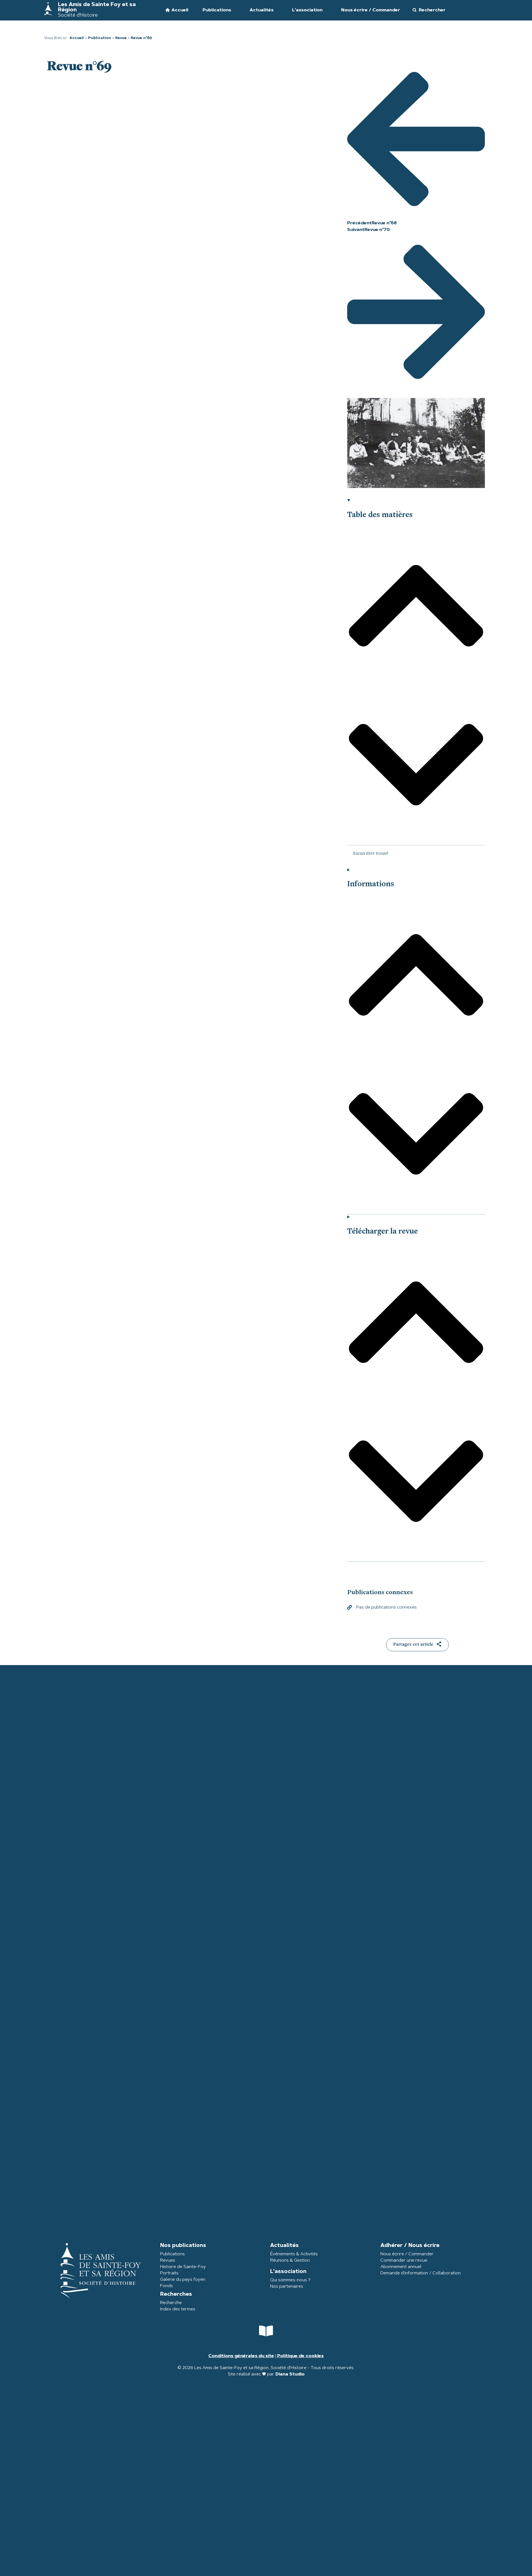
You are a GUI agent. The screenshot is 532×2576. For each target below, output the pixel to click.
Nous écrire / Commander (407, 2254)
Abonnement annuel (401, 2267)
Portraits (169, 2273)
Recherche (171, 2303)
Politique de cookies (300, 2356)
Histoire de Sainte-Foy (183, 2267)
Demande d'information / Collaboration (421, 2273)
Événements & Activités (294, 2254)
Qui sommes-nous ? (290, 2280)
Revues (168, 2261)
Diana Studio (290, 2374)
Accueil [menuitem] (180, 10)
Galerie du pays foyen (183, 2280)
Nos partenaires (287, 2287)
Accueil (77, 38)
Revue (121, 38)
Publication (100, 38)
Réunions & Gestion (290, 2261)
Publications (172, 2254)
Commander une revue (404, 2261)
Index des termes (178, 2309)
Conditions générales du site (241, 2356)
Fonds (167, 2286)
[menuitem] (216, 10)
